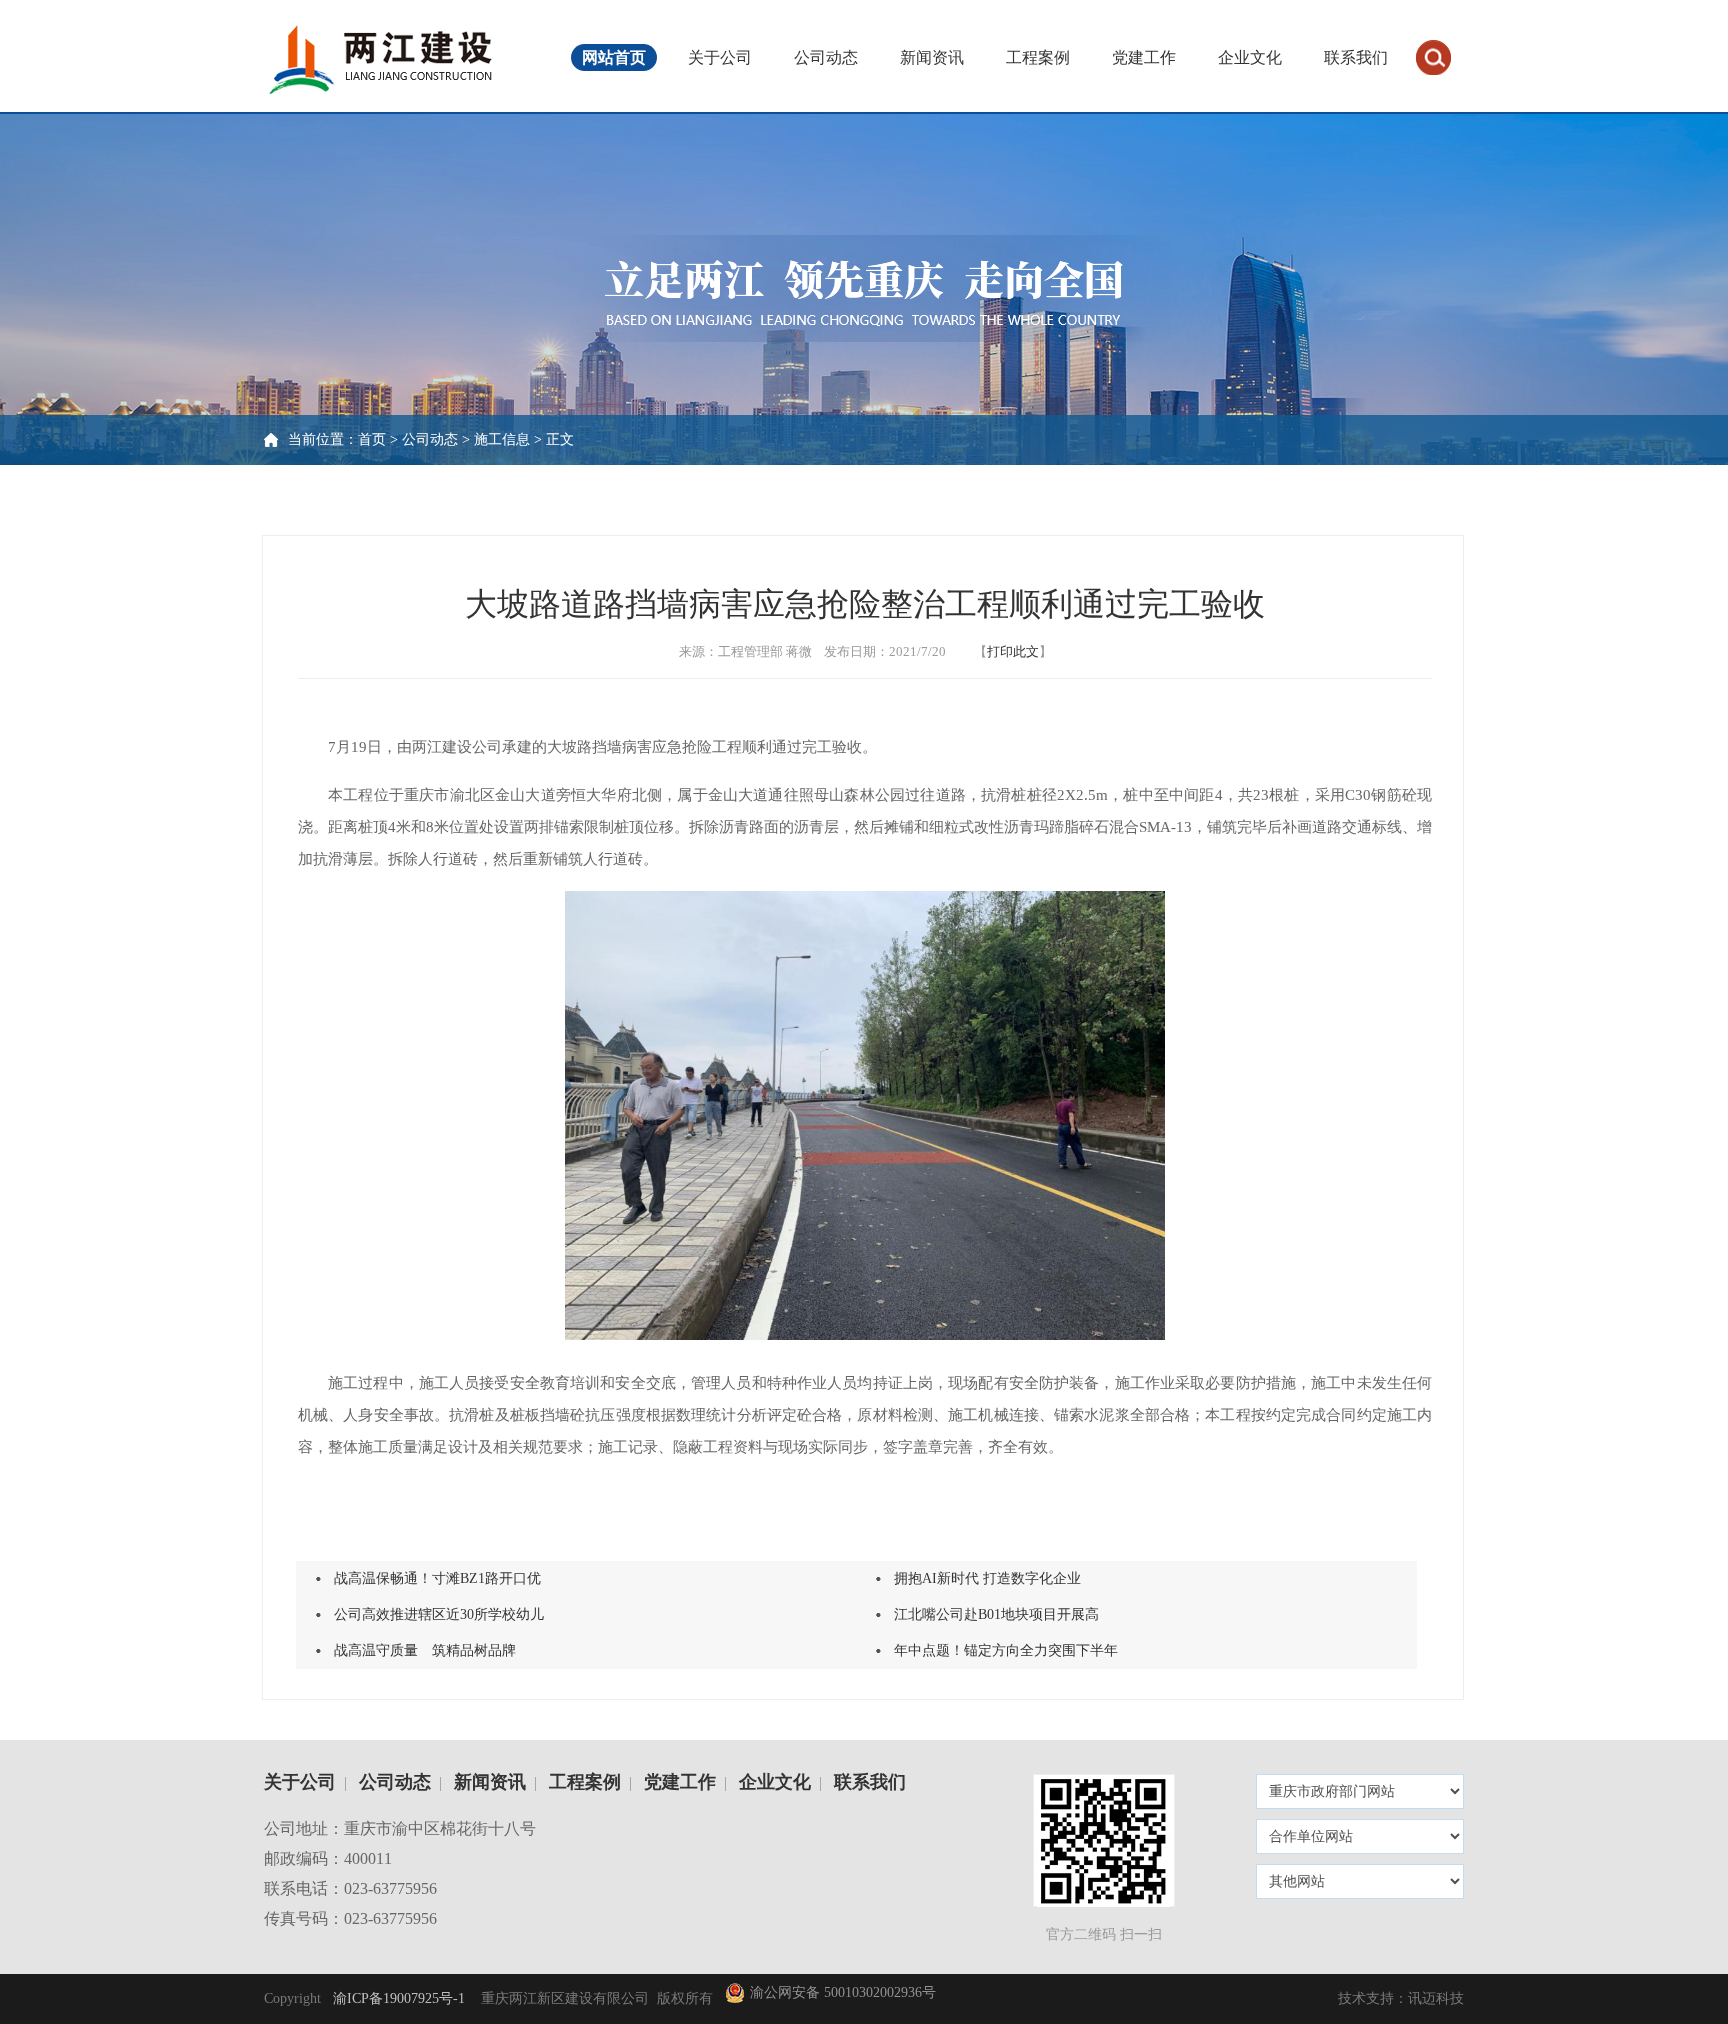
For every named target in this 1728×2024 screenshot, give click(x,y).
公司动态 (826, 57)
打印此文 (1013, 651)
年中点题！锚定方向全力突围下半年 (1006, 1650)
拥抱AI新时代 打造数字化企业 (987, 1578)
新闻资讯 (932, 57)
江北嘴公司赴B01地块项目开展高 (996, 1614)
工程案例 (1038, 57)
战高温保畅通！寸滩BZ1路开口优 (437, 1578)
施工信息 (502, 439)
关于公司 (720, 57)
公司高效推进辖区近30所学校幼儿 (439, 1614)
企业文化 (1250, 57)
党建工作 (1144, 57)
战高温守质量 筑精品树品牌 (425, 1650)
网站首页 (614, 57)
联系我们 (1356, 57)
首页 (372, 439)
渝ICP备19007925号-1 (397, 1998)
